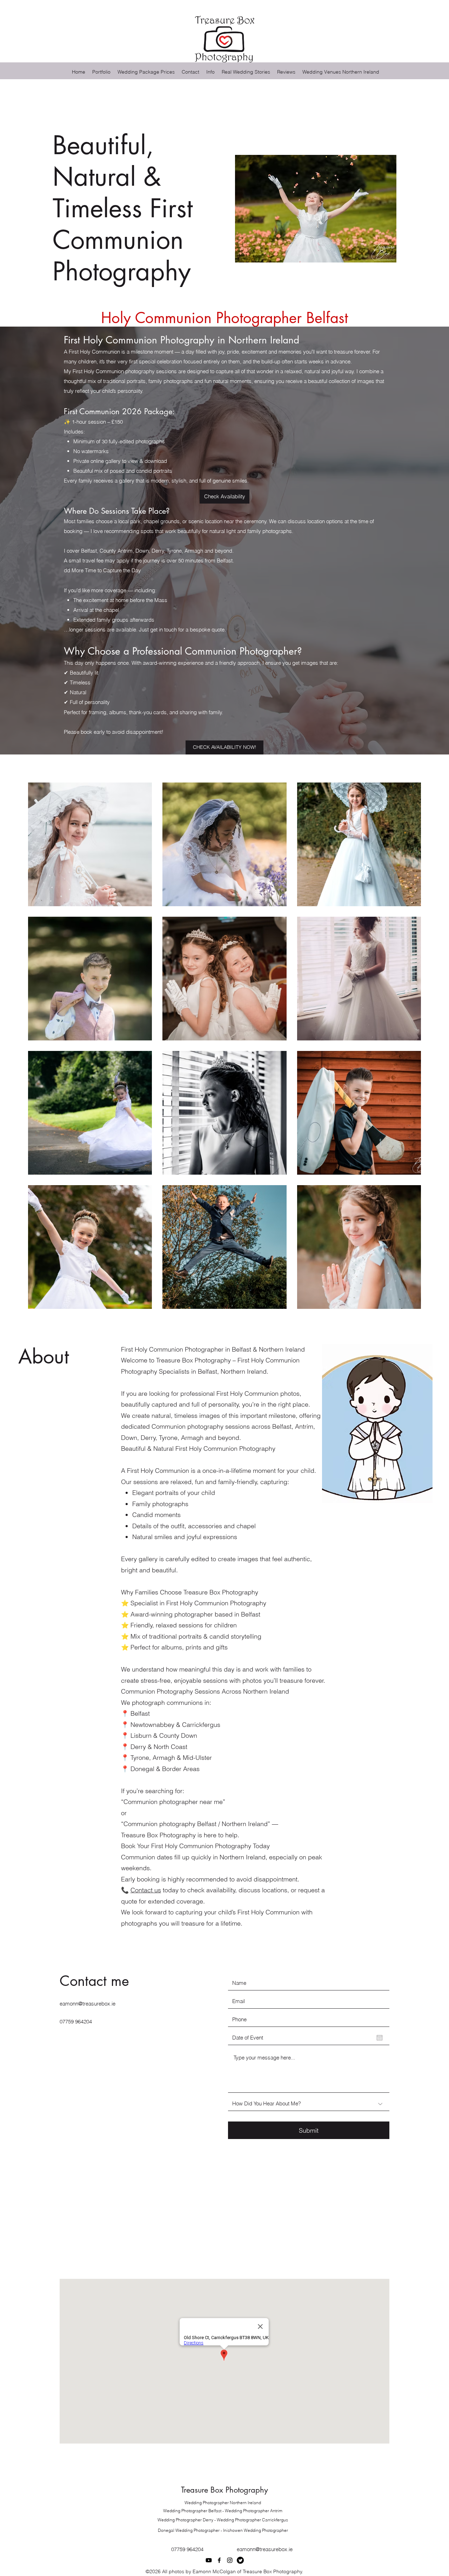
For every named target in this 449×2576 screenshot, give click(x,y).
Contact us (146, 1890)
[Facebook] (219, 2560)
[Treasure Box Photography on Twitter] (240, 2560)
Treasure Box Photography (224, 2490)
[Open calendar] (380, 2038)
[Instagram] (230, 2560)
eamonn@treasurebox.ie (88, 2004)
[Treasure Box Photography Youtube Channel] (209, 2560)
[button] (210, 72)
